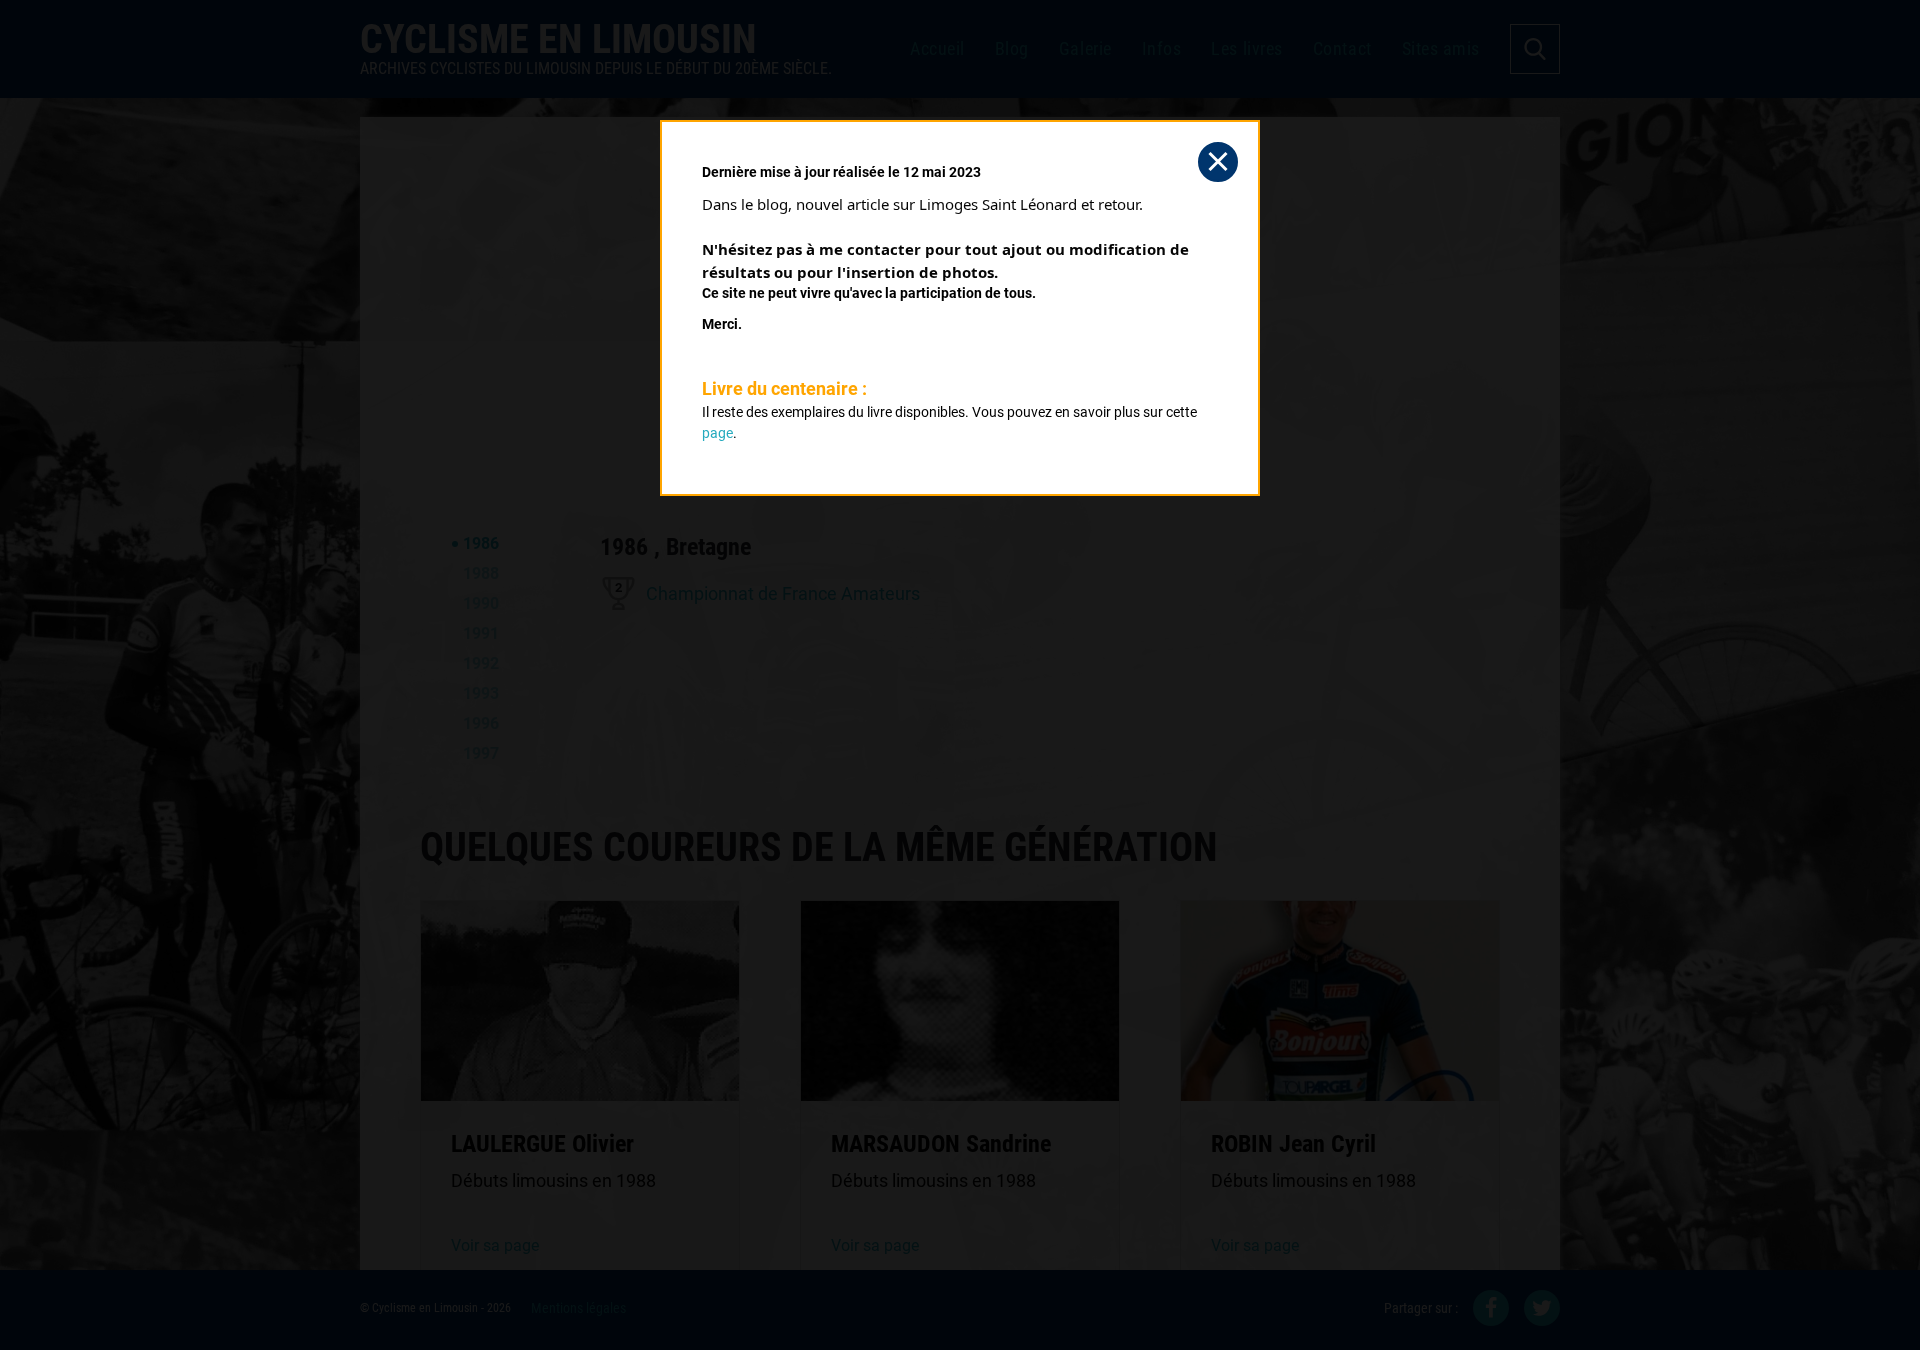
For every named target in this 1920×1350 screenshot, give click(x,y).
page (717, 433)
